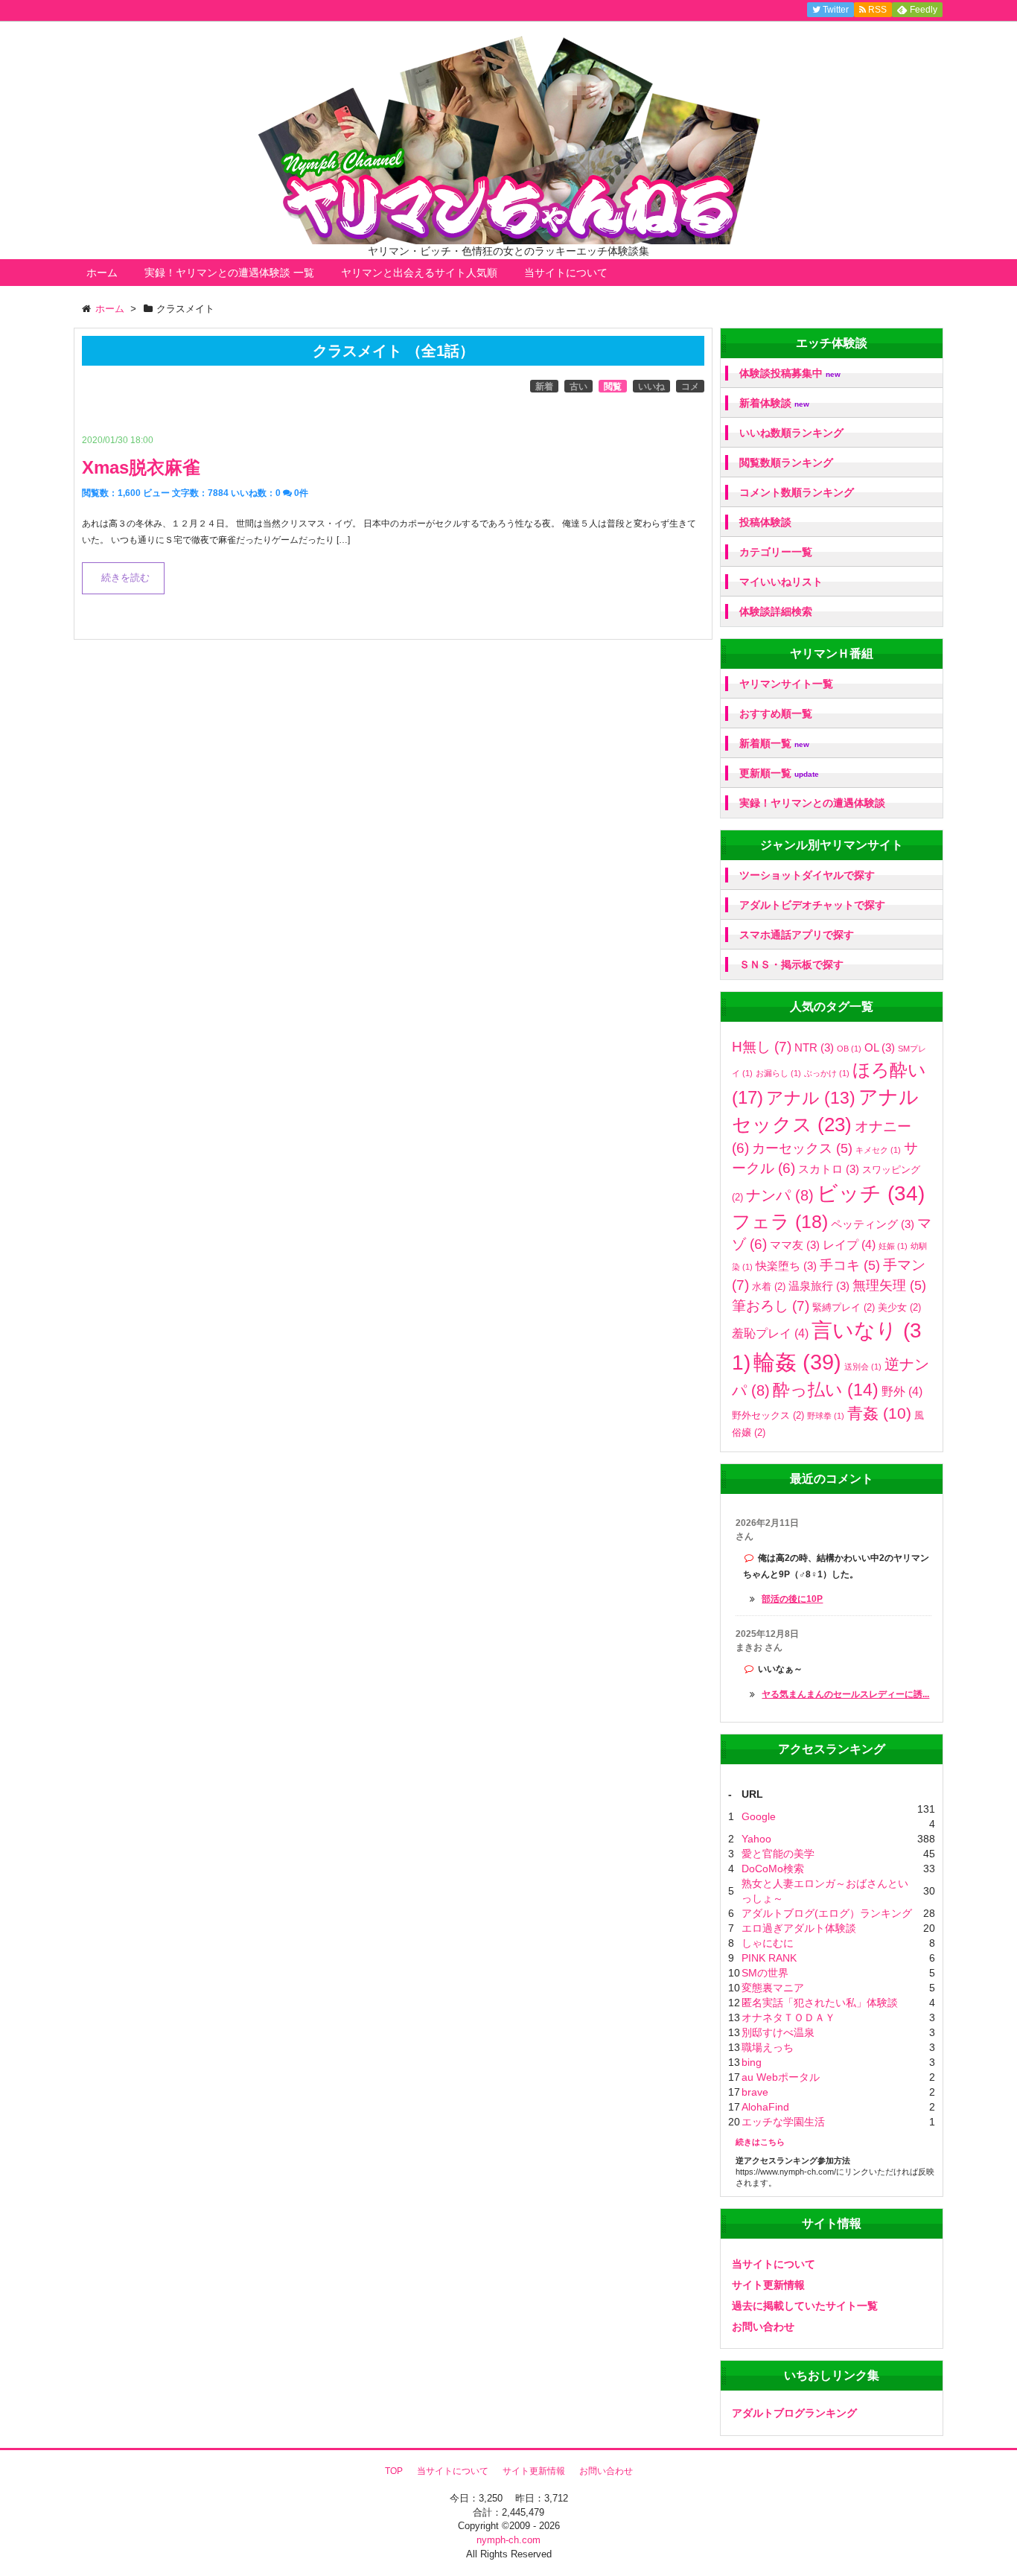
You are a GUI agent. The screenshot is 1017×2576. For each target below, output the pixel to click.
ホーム (102, 273)
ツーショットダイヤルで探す (807, 875)
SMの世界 (765, 1973)
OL (880, 1047)
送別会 (863, 1367)
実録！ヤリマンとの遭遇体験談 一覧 (229, 273)
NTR (814, 1047)
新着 (544, 387)
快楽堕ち (786, 1266)
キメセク (878, 1150)
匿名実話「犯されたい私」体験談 (820, 2003)
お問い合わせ (763, 2327)
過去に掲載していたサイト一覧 (805, 2306)
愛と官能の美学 (778, 1854)
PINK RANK (769, 1958)
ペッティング (873, 1224)
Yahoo (756, 1839)
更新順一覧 (779, 773)
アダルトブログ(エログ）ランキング (827, 1913)
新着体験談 (774, 403)
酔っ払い (826, 1390)
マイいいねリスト (781, 582)
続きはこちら (760, 2142)
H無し (762, 1047)
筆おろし (771, 1306)
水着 (769, 1287)
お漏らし (778, 1073)
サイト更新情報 (768, 2285)
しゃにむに (768, 1943)
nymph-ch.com (508, 2540)
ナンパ (780, 1195)
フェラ (780, 1222)
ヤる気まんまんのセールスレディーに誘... (845, 1694)
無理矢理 (889, 1285)
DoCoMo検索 (773, 1869)
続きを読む (125, 578)
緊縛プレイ (844, 1307)
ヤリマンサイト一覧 (786, 684)
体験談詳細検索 (776, 611)
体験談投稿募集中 (790, 373)
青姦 (879, 1413)
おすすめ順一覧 (776, 713)
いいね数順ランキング (791, 433)
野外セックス (768, 1415)
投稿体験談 (765, 522)
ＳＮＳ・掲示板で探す (791, 964)
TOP (394, 2471)
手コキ (850, 1265)
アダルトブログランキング (794, 2413)
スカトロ (829, 1169)
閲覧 (613, 387)
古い (578, 387)
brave (755, 2092)
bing (752, 2062)
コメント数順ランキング (797, 492)
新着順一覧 (774, 744)
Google (759, 1816)
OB (849, 1049)
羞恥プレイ (770, 1333)
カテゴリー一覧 (776, 552)
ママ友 (795, 1245)
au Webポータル (781, 2077)
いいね (651, 387)
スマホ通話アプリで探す (797, 935)
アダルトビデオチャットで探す (812, 905)
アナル (811, 1098)
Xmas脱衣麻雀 (141, 467)
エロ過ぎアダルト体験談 (799, 1928)
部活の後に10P (792, 1599)
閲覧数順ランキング (786, 462)
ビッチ (871, 1193)
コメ (690, 387)
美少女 (899, 1307)
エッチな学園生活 (783, 2122)
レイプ (849, 1244)
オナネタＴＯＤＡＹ (788, 2017)
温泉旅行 (819, 1286)
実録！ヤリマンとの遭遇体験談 (812, 803)
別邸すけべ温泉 (778, 2032)
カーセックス (802, 1148)
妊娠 (893, 1246)
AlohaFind (765, 2107)
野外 (902, 1391)
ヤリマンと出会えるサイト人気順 (419, 273)
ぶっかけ (827, 1073)
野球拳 (826, 1416)
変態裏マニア (773, 1988)
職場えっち (768, 2047)
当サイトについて (566, 273)
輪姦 (797, 1362)
